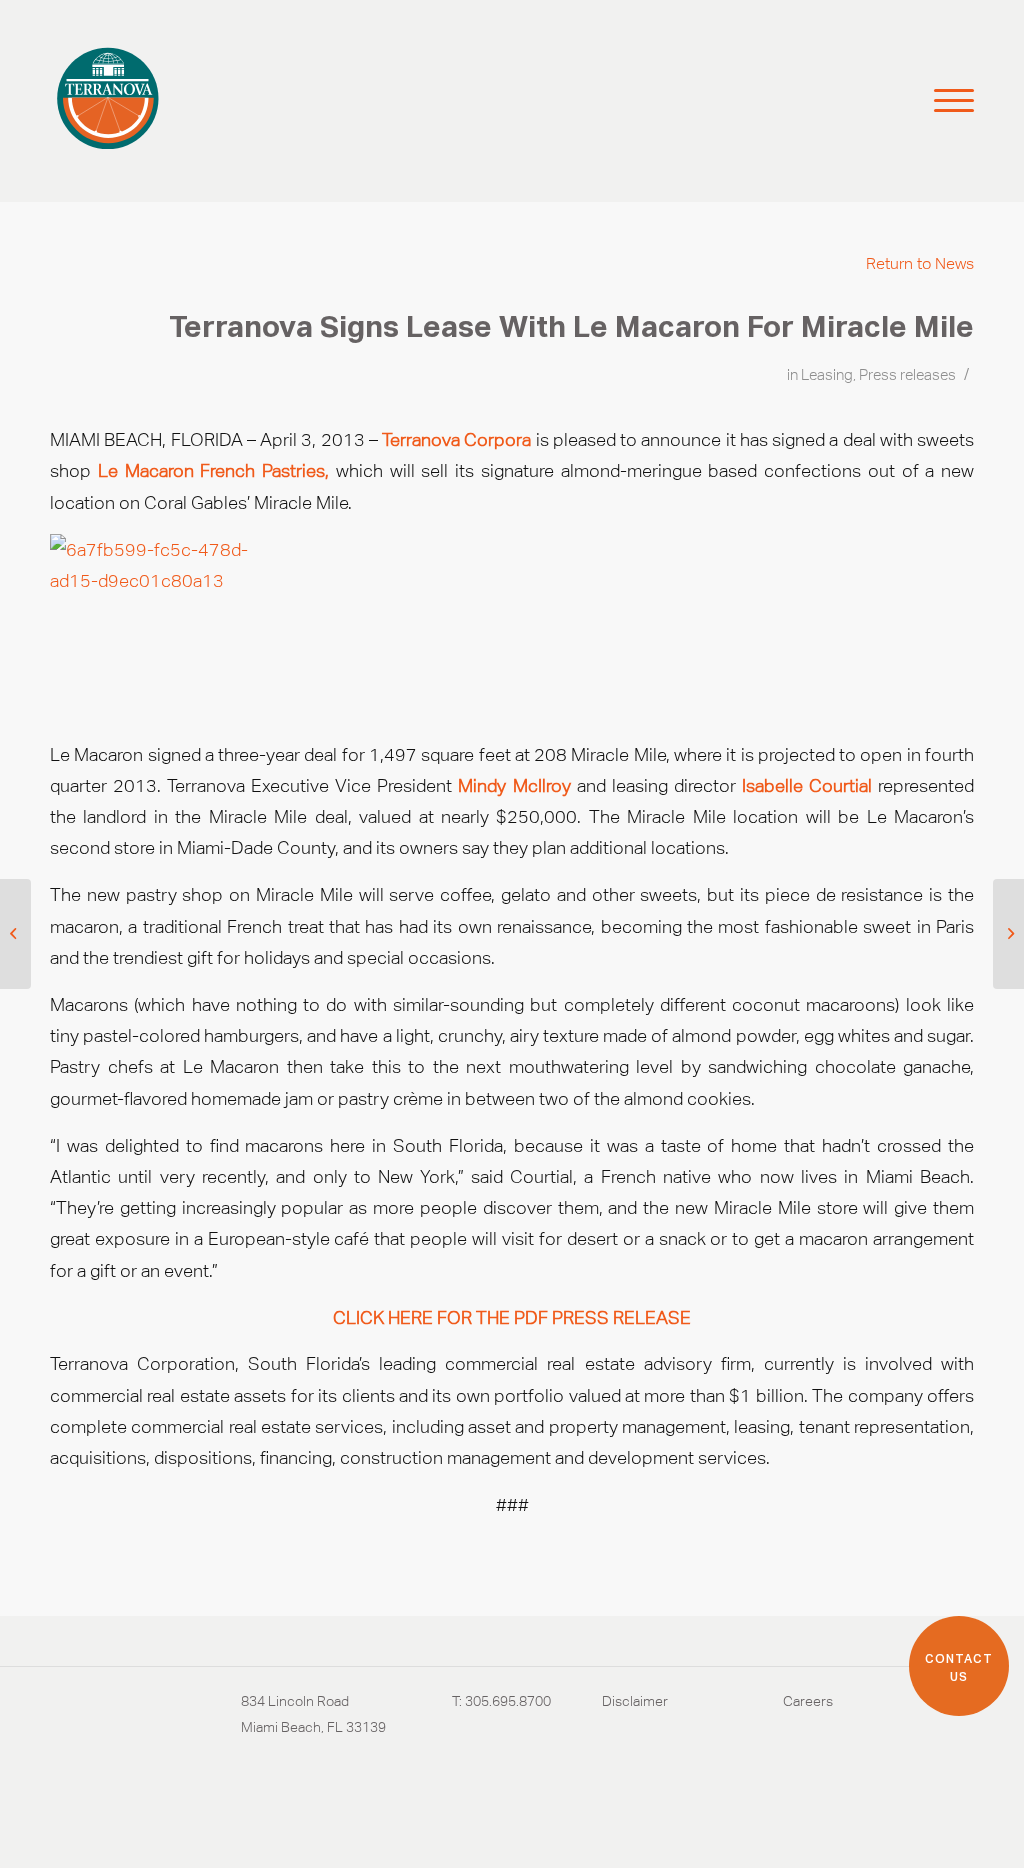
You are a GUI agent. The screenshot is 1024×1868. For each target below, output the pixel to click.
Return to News (920, 263)
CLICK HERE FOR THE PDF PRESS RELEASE (512, 1317)
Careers (808, 1701)
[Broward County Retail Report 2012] (15, 934)
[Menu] (945, 101)
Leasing (827, 375)
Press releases (907, 375)
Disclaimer (635, 1701)
